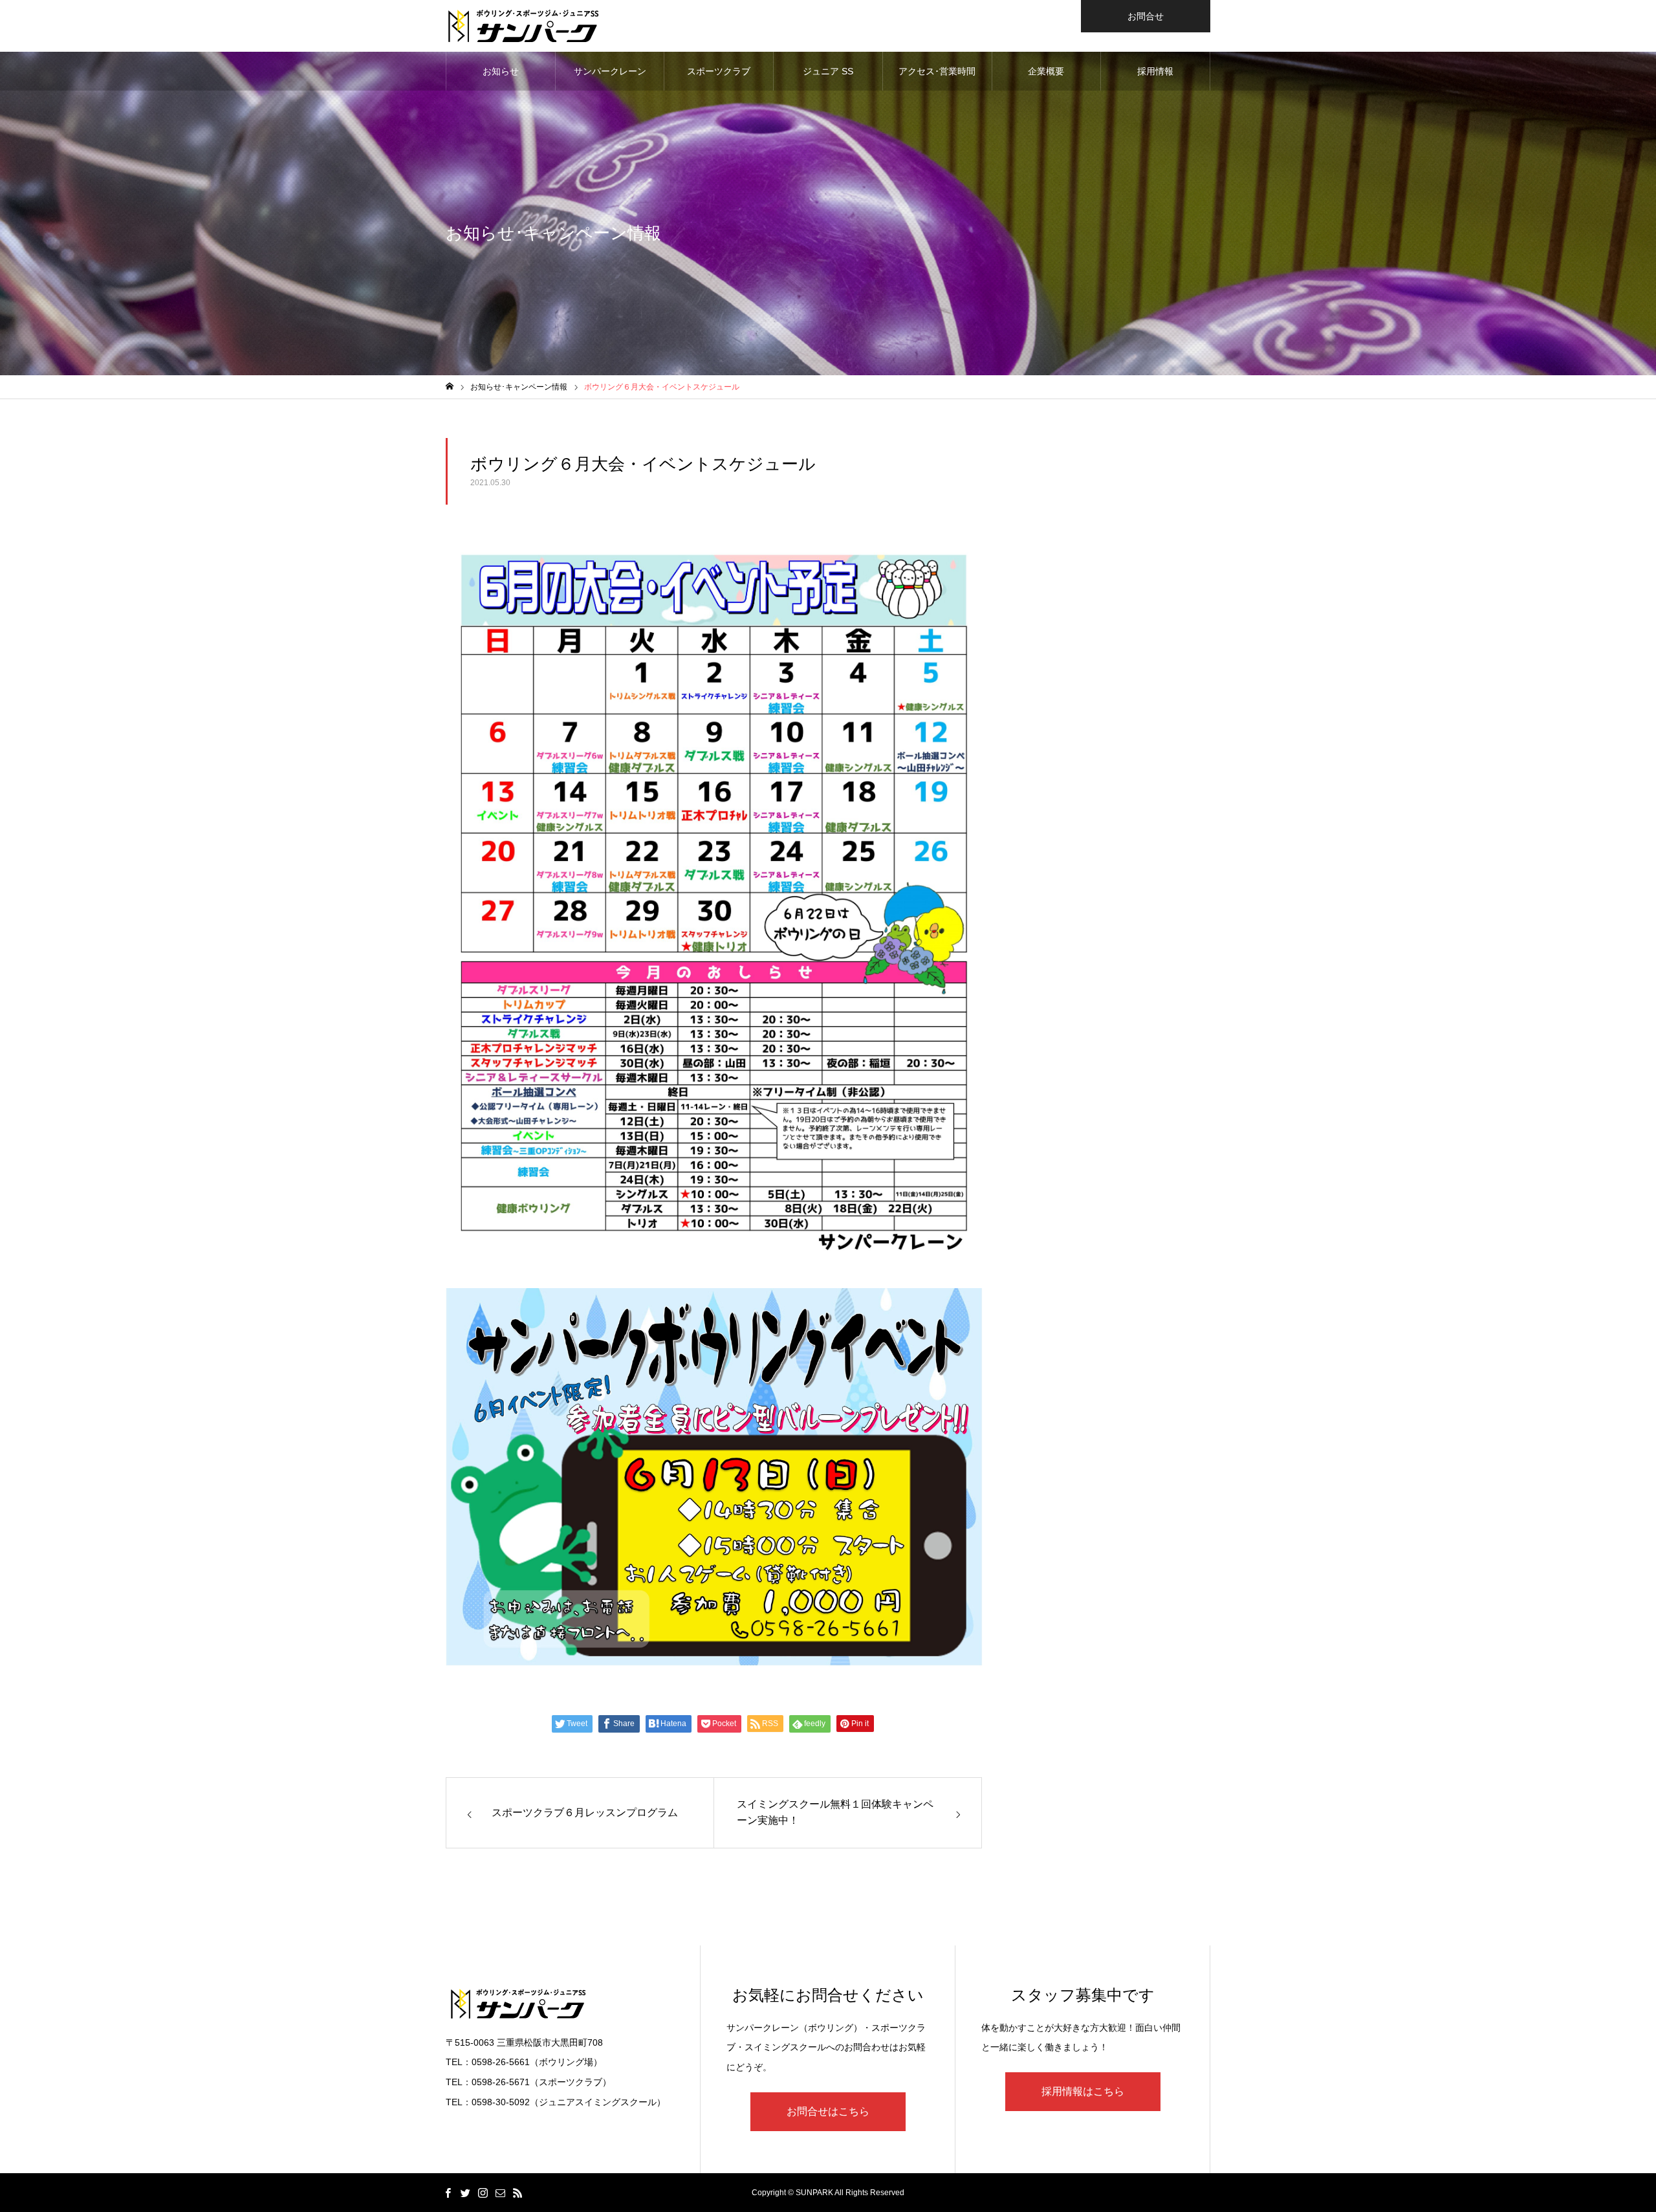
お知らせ (501, 71)
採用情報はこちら (1083, 2091)
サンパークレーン (610, 71)
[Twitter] (465, 2193)
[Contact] (500, 2193)
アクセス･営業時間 (937, 71)
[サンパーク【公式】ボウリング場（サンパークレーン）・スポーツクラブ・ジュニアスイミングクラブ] (523, 26)
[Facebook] (448, 2193)
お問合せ (1146, 16)
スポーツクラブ (719, 71)
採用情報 (1155, 71)
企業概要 (1046, 71)
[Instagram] (483, 2193)
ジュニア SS (828, 71)
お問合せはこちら (828, 2111)
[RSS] (517, 2193)
